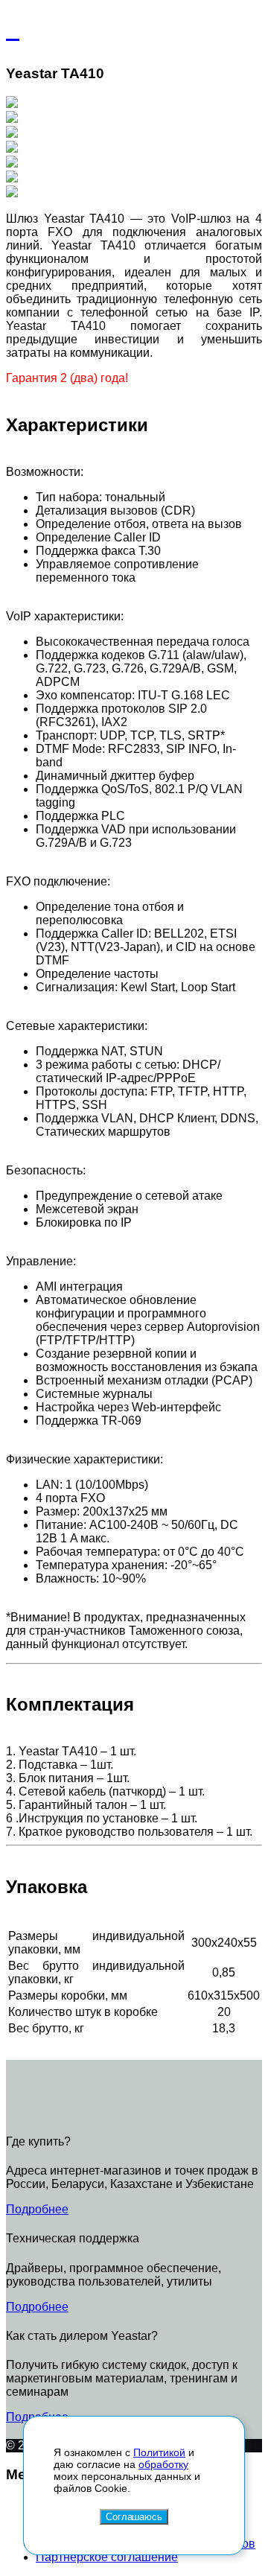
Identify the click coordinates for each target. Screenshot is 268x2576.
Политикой (159, 2452)
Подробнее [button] (37, 2209)
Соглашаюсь (134, 2517)
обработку (163, 2464)
